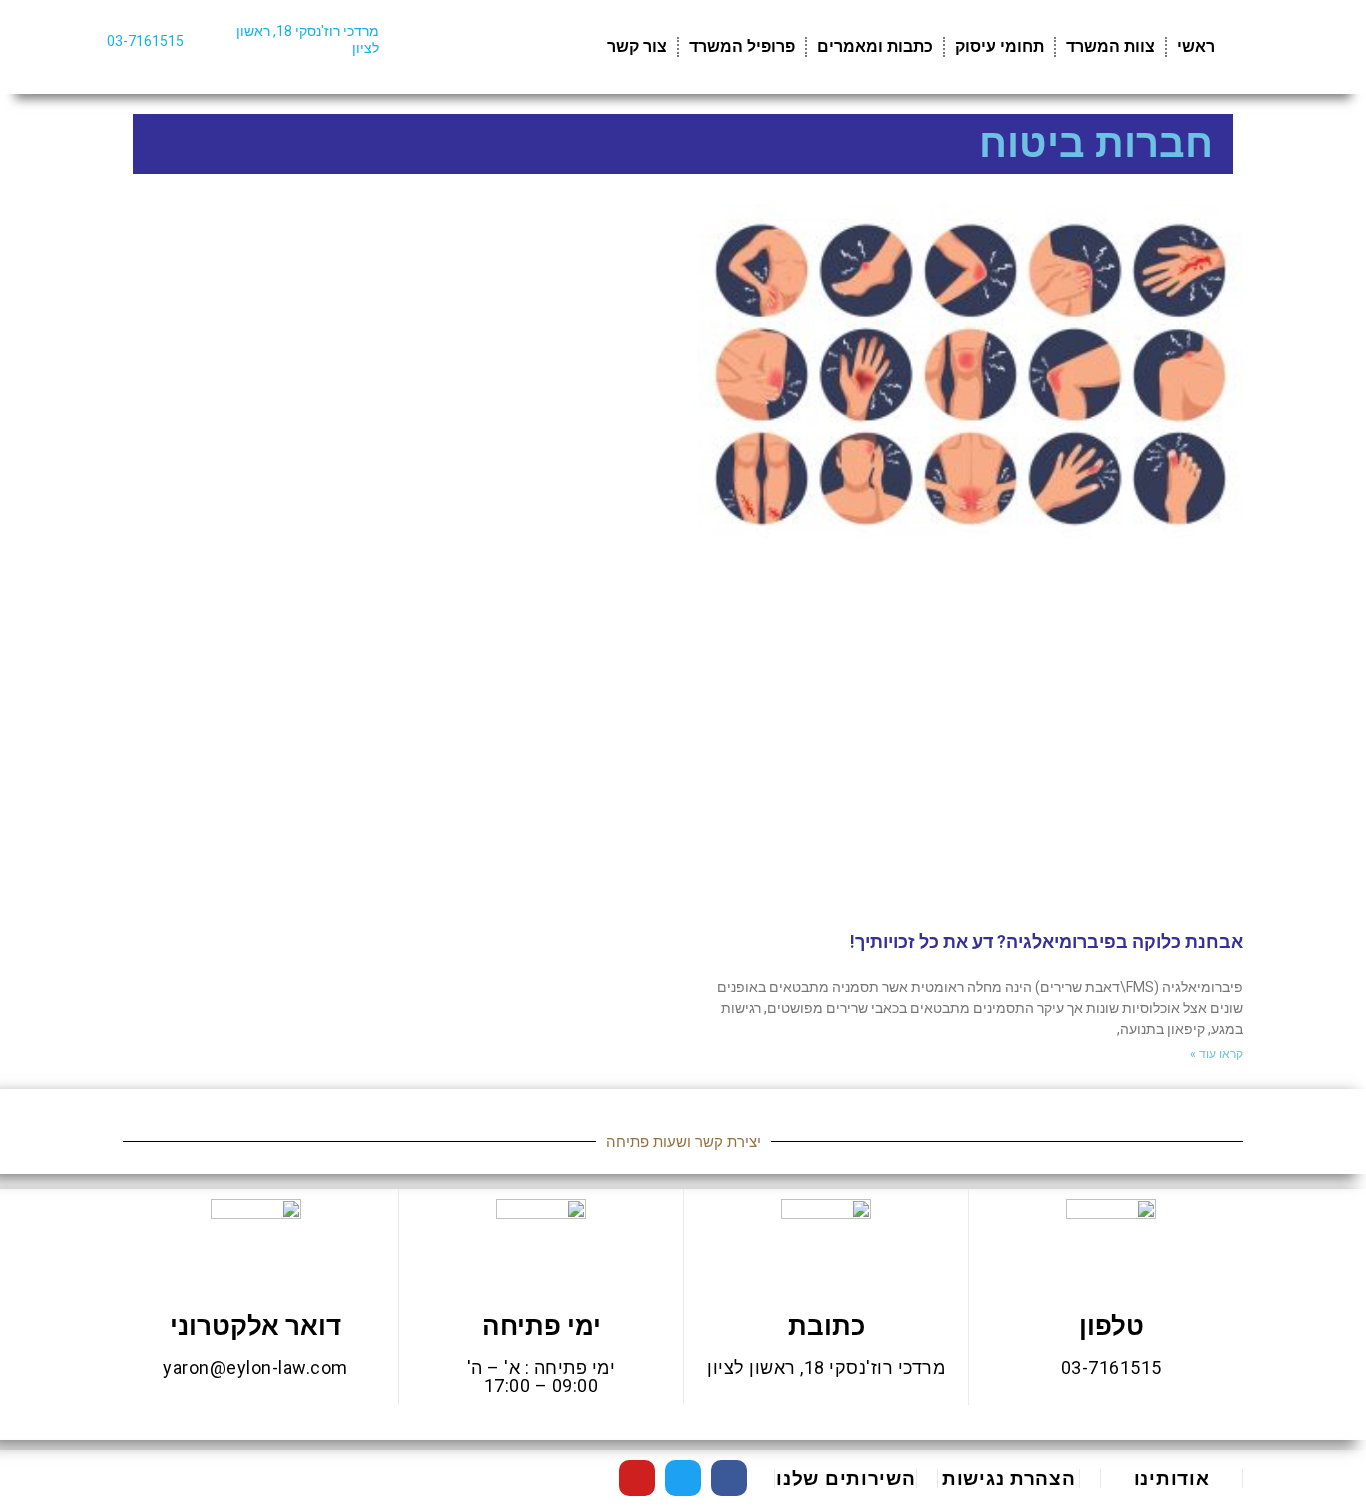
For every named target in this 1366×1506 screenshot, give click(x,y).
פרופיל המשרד (742, 46)
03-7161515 (145, 41)
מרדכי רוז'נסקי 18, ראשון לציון (826, 1367)
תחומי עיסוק (999, 46)
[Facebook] (729, 1478)
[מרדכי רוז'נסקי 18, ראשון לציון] (406, 44)
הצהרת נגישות (1008, 1478)
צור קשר (637, 46)
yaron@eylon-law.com (255, 1367)
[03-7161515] (211, 37)
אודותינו (1172, 1478)
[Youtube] (637, 1478)
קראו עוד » (1216, 1054)
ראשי (1196, 46)
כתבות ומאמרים (875, 46)
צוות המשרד (1110, 46)
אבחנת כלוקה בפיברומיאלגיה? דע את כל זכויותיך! (1046, 941)
